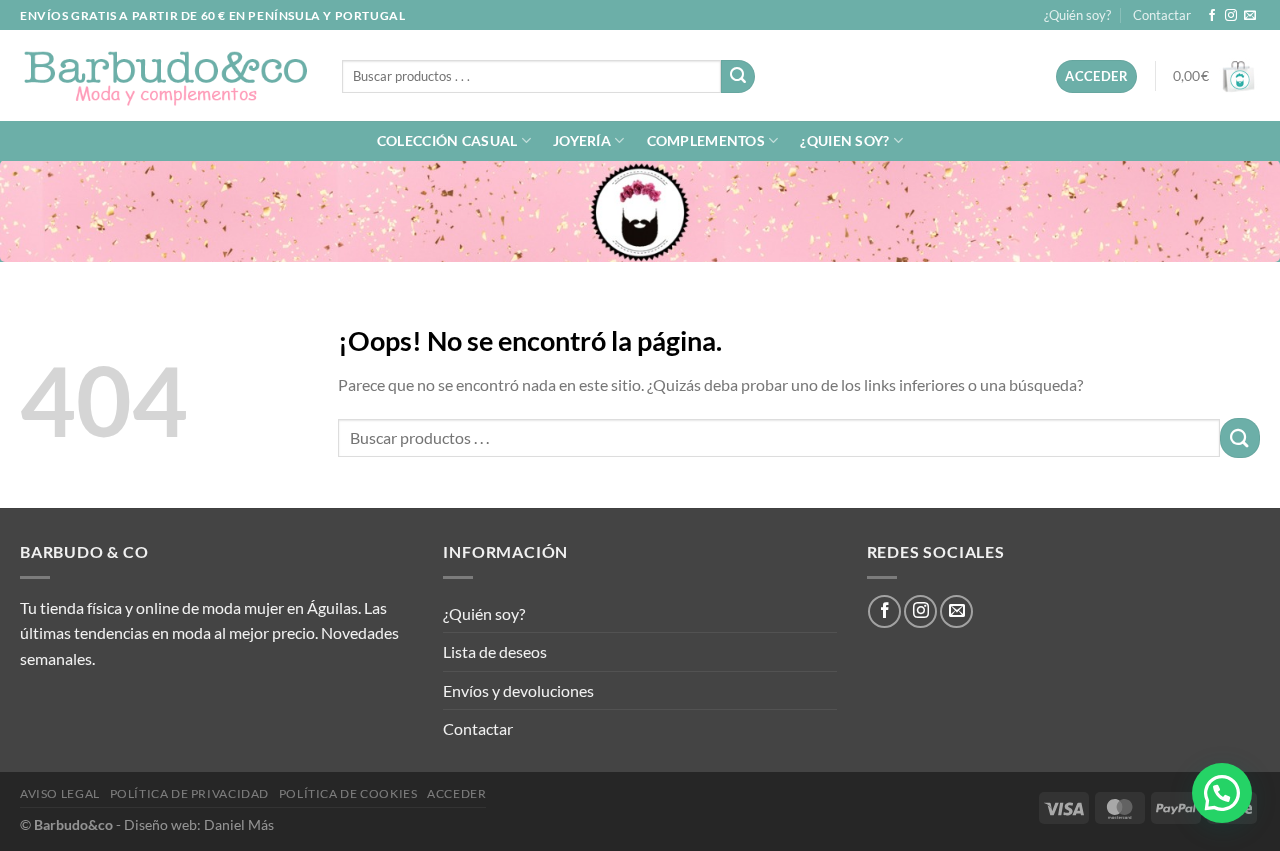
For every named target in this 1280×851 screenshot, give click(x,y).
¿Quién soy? (1077, 15)
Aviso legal (60, 793)
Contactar (1162, 15)
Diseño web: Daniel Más (199, 824)
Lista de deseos (495, 651)
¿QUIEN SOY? (844, 140)
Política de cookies (348, 793)
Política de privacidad (189, 793)
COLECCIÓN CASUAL (447, 140)
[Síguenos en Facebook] (1212, 16)
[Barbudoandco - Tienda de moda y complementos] (166, 75)
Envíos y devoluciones (518, 690)
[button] (1222, 793)
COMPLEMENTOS (706, 140)
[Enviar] (738, 77)
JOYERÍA (582, 140)
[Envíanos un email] (1250, 16)
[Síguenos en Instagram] (1231, 16)
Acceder (456, 793)
